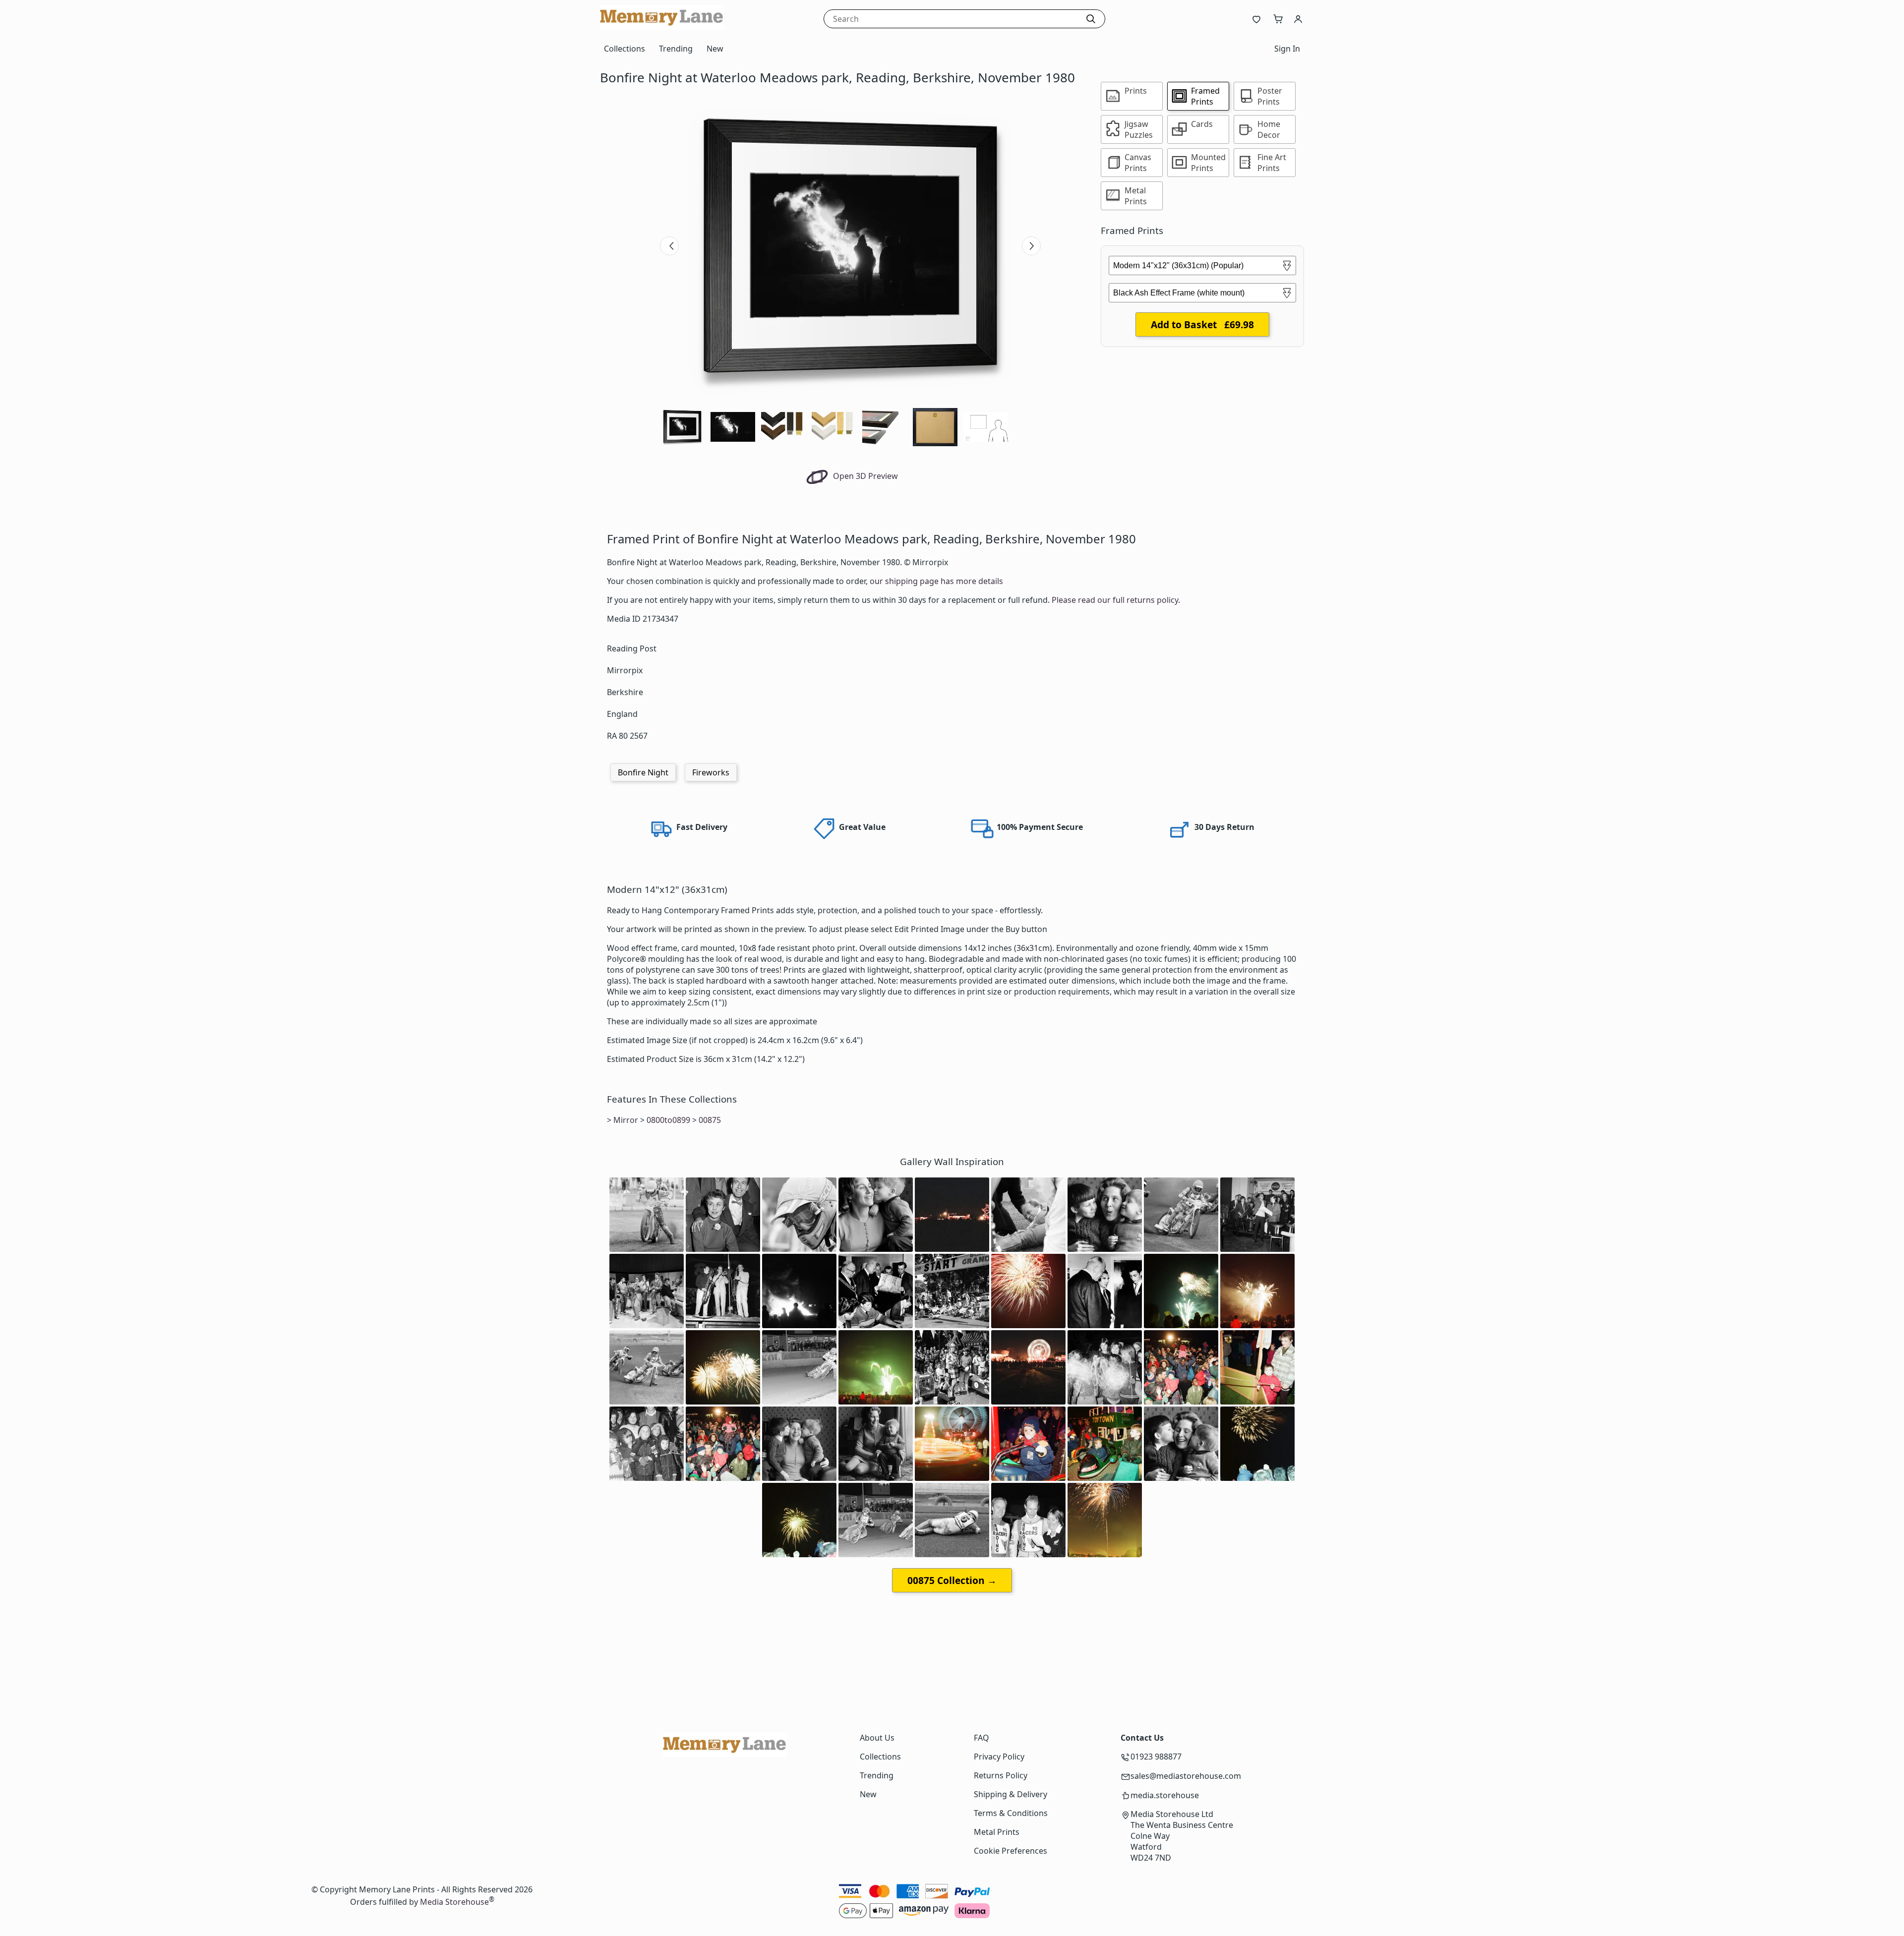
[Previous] (669, 246)
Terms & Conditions (1011, 1813)
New (715, 49)
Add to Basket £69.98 (1202, 324)
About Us (877, 1738)
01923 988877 (1156, 1757)
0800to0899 (668, 1120)
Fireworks (711, 772)
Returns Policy (1001, 1775)
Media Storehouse (454, 1902)
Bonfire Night (643, 772)
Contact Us (1142, 1738)
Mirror (626, 1120)
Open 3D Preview (864, 476)
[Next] (1031, 246)
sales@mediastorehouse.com (1186, 1776)
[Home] (662, 27)
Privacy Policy (999, 1757)
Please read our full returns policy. (1116, 600)
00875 (710, 1120)
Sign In (1287, 49)
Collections (625, 49)
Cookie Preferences (1011, 1851)
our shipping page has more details (936, 581)
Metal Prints (997, 1832)
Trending (676, 49)
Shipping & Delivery (1011, 1794)
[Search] (1091, 19)
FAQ (982, 1738)
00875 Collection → (952, 1580)
